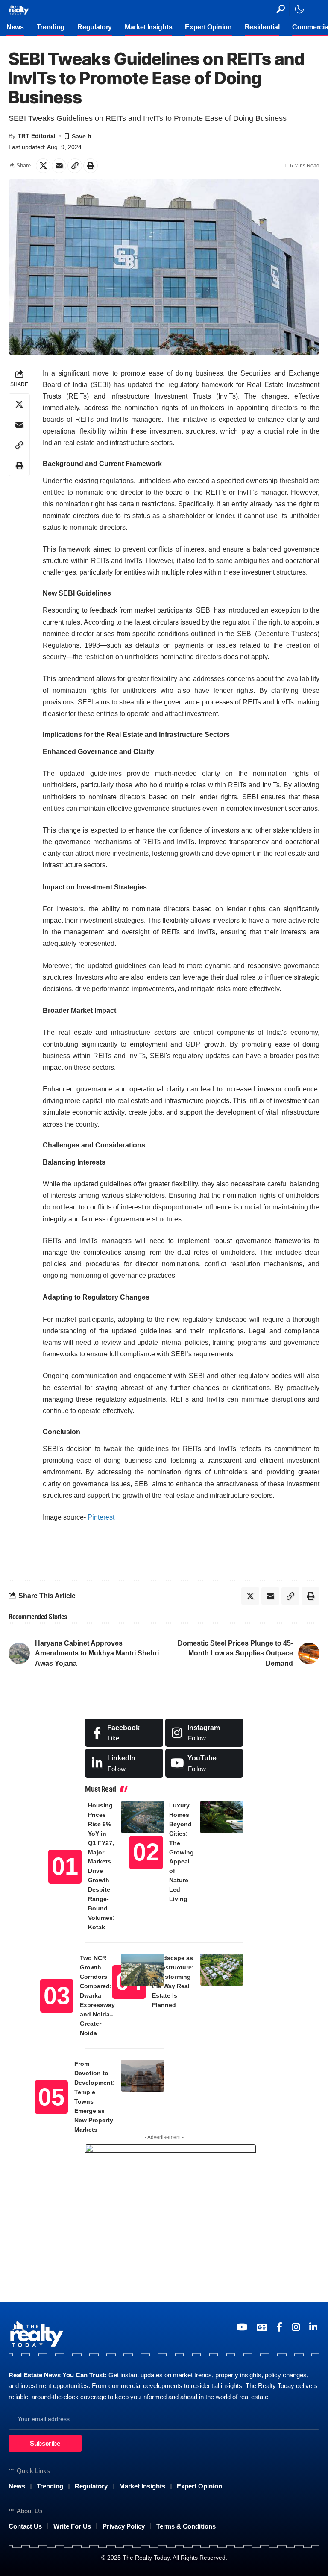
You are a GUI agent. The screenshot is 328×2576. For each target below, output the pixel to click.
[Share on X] (43, 166)
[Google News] (262, 2327)
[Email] (59, 166)
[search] (281, 9)
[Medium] (204, 1763)
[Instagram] (204, 1733)
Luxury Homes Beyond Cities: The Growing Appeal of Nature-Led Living (182, 1852)
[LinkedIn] (124, 1763)
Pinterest (101, 1517)
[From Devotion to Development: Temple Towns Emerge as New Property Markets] (143, 2076)
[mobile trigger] (312, 9)
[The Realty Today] (19, 9)
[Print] (91, 166)
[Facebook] (124, 1733)
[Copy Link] (75, 166)
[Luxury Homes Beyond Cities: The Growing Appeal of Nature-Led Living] (222, 1817)
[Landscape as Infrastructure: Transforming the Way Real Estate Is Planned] (222, 1970)
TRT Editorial (37, 136)
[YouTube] (242, 2327)
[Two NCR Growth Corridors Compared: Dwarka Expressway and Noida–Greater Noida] (143, 1970)
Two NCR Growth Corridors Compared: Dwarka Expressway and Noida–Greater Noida (97, 1995)
